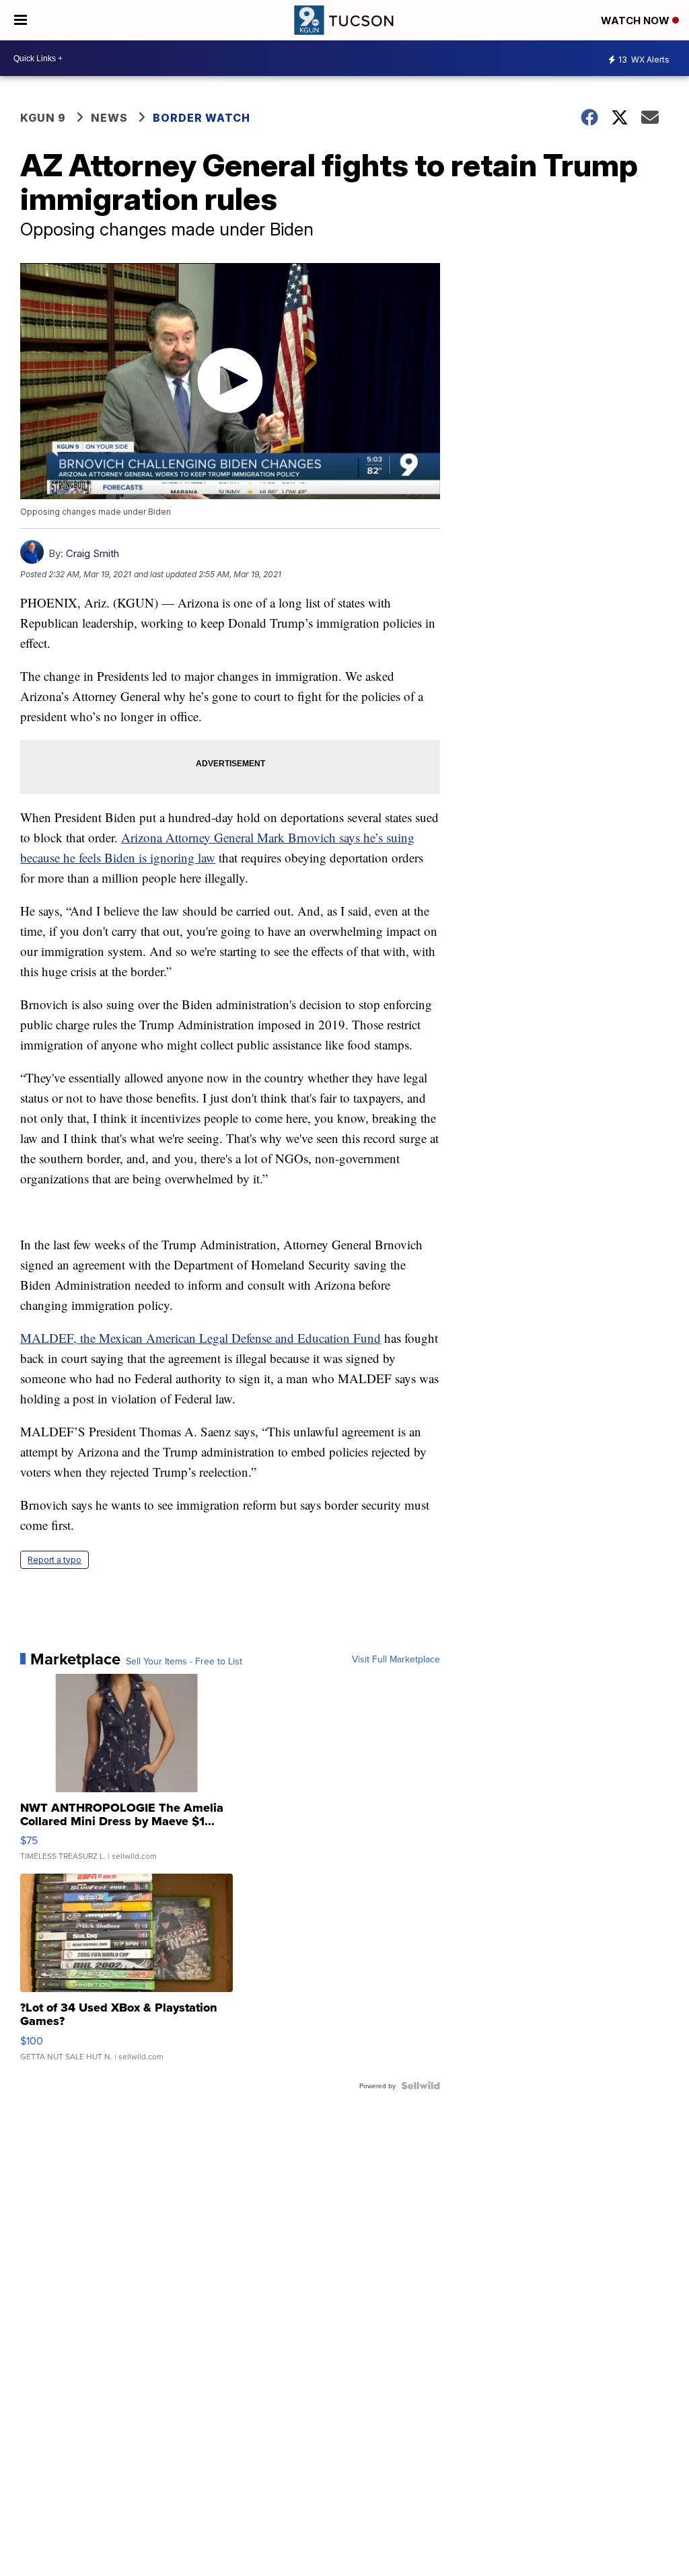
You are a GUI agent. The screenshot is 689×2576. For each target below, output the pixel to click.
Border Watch (202, 118)
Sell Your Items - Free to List (184, 1661)
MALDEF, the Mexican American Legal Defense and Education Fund (201, 1338)
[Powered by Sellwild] (421, 2086)
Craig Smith (93, 553)
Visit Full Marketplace (396, 1659)
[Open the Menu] (21, 20)
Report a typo (55, 1560)
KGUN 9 (43, 118)
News (109, 118)
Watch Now (637, 21)
